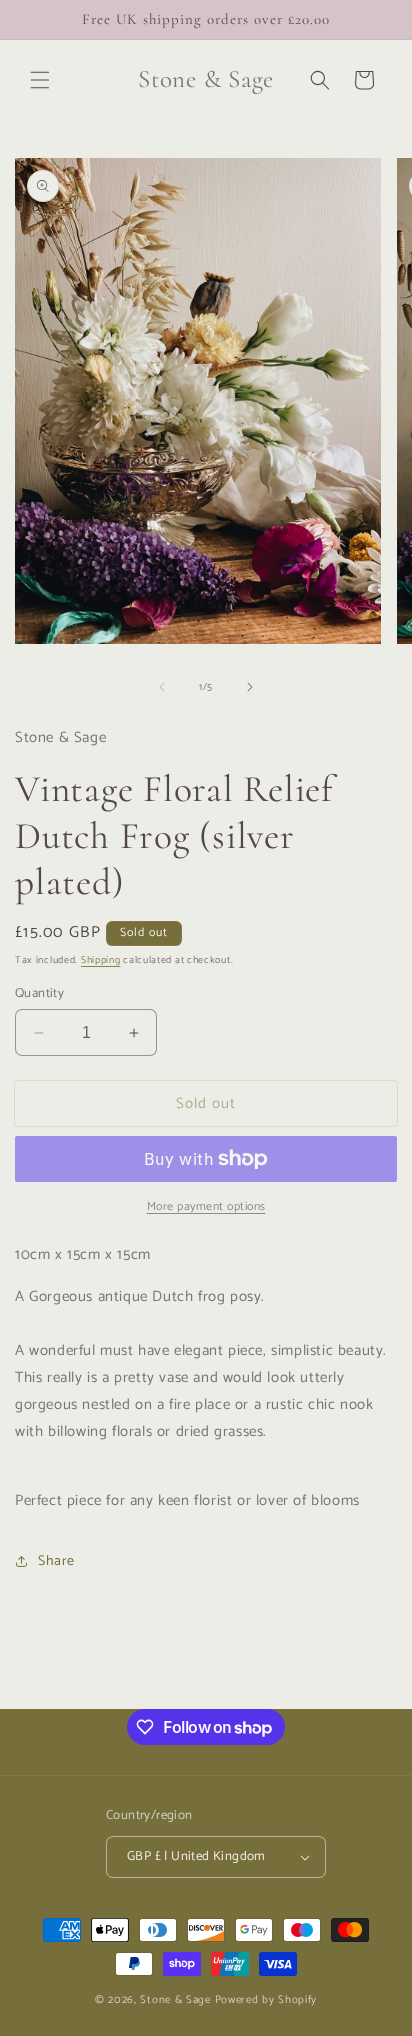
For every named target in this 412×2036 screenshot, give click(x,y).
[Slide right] (250, 687)
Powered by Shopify (266, 2000)
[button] (40, 80)
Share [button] (56, 1561)
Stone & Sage (177, 2000)
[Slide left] (162, 687)
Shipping (101, 960)
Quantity (39, 994)
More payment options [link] (206, 1207)
